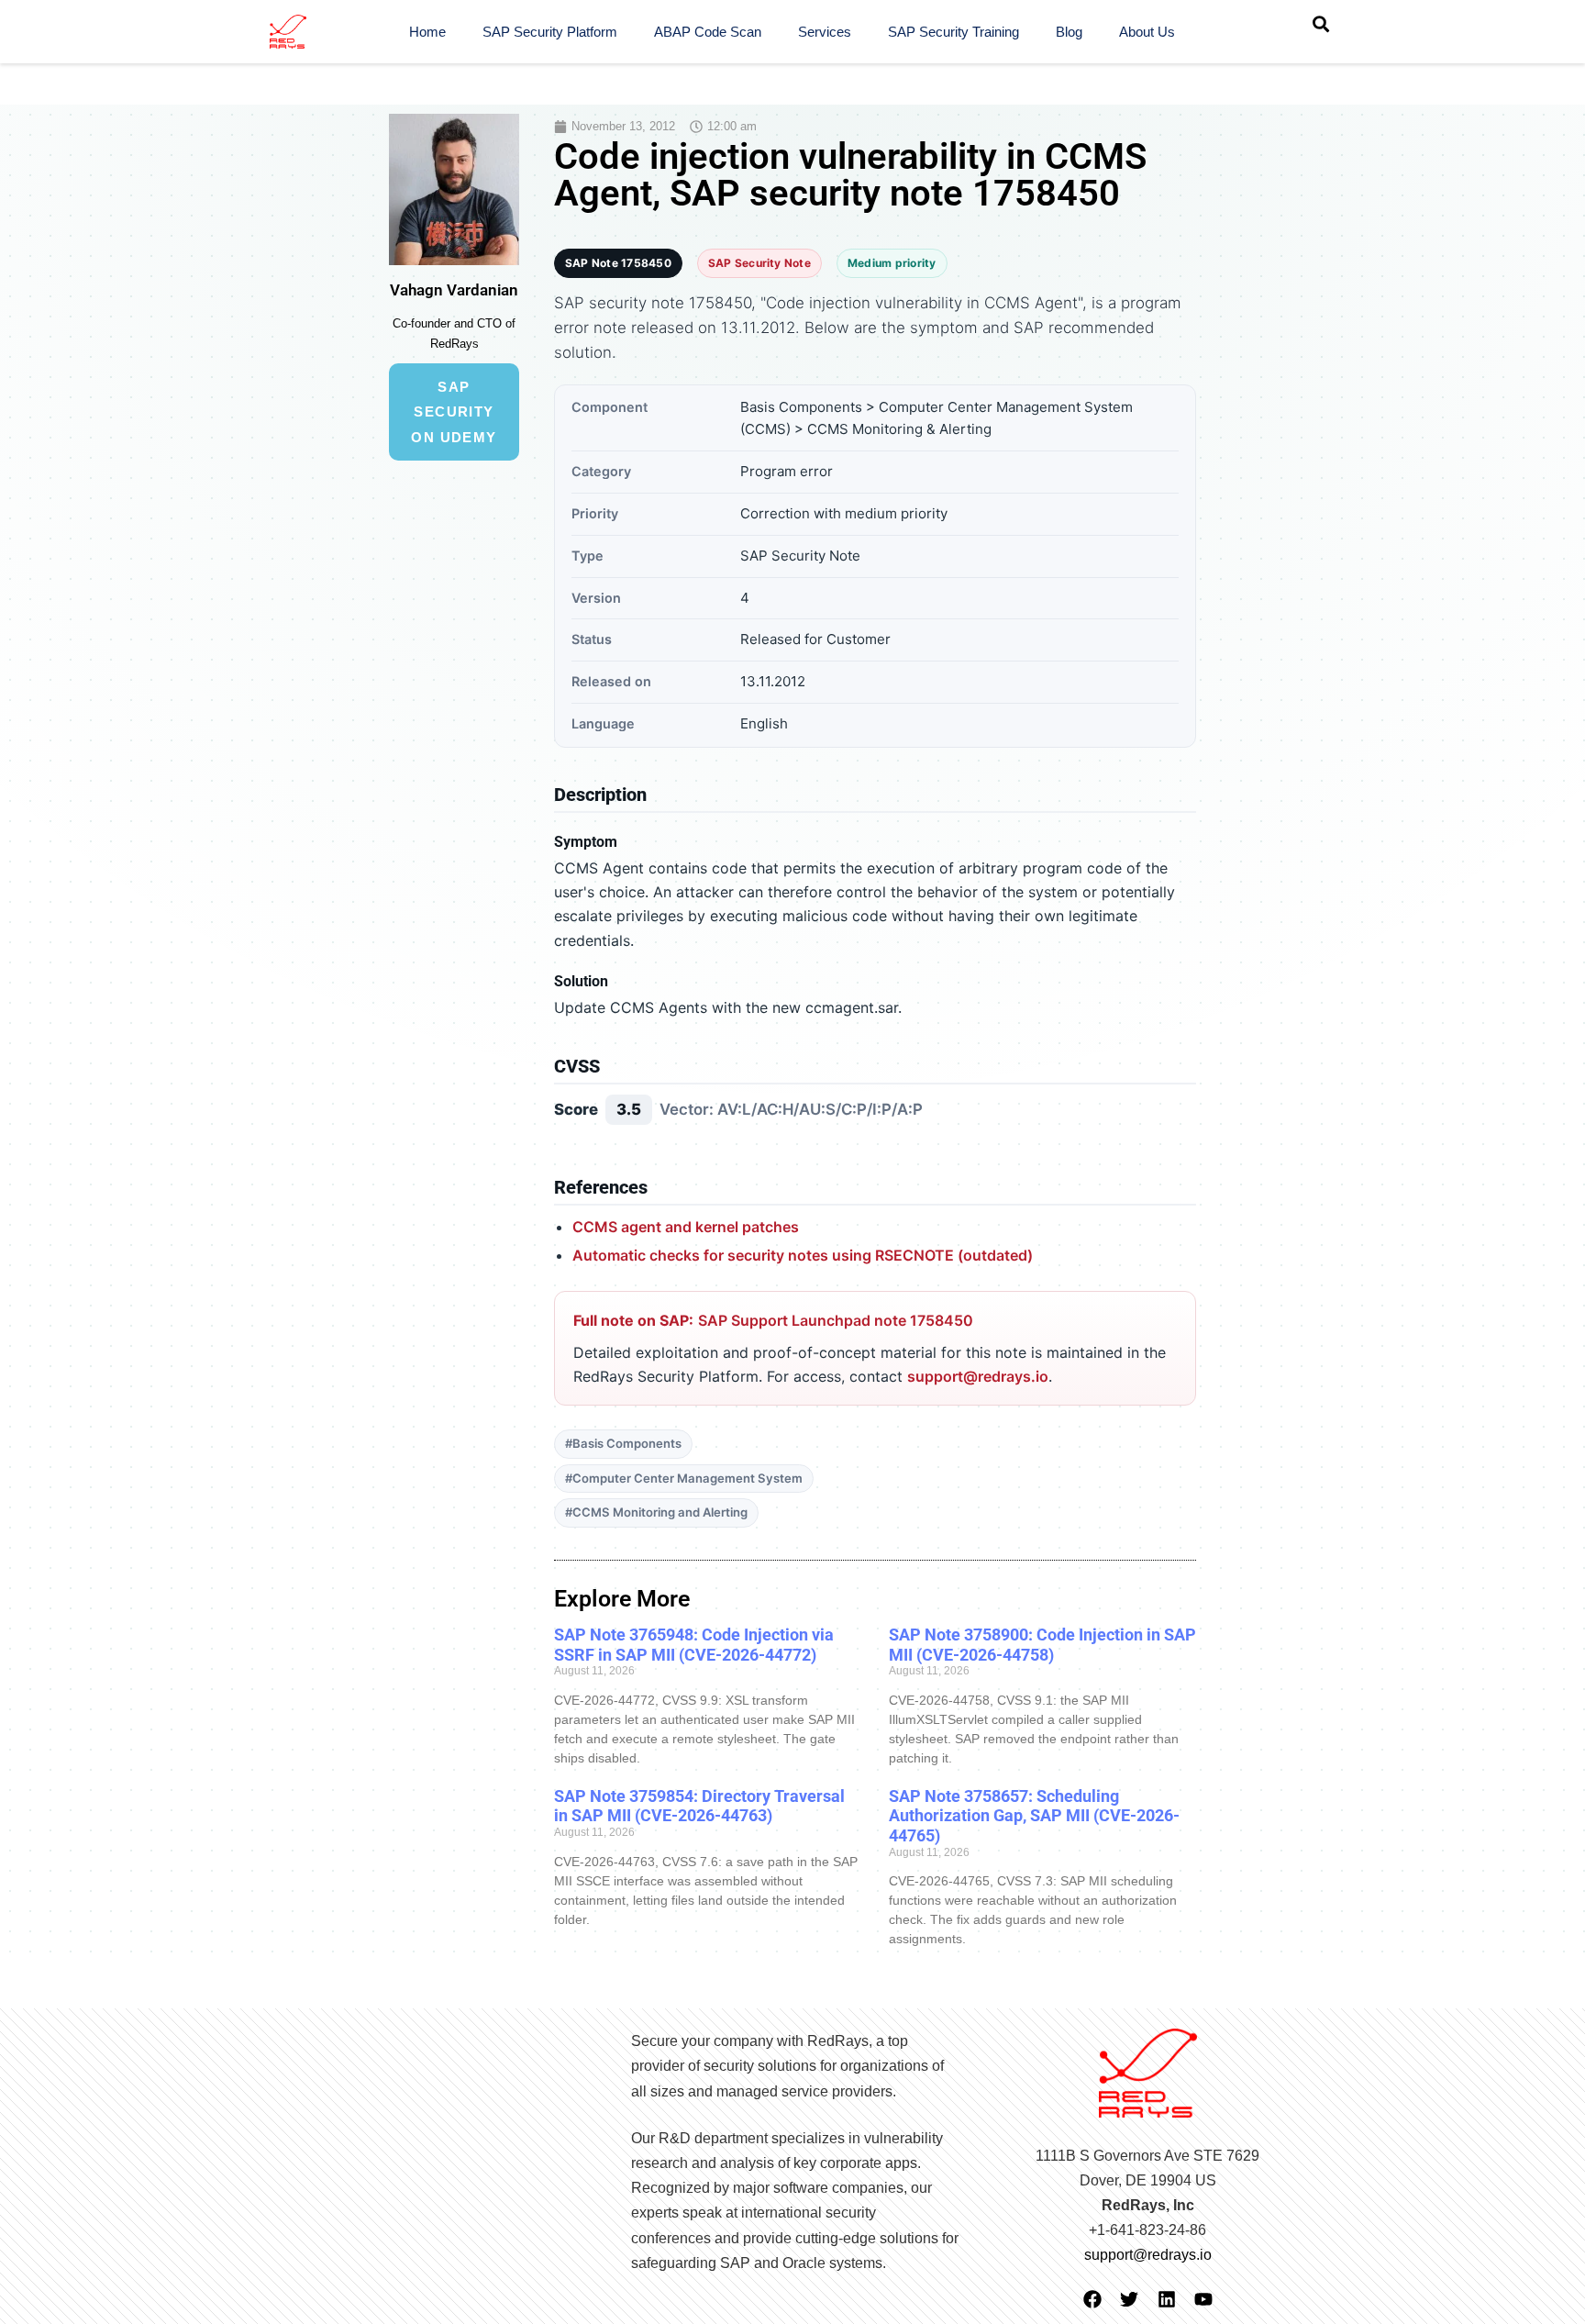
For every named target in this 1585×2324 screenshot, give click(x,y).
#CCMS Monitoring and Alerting (656, 1512)
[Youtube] (1203, 2299)
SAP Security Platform (550, 32)
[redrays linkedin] (1167, 2299)
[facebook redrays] (1092, 2299)
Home (427, 32)
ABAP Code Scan (708, 32)
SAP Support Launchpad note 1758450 (836, 1320)
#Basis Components (623, 1443)
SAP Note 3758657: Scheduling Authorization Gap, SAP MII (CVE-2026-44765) (1034, 1816)
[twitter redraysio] (1129, 2299)
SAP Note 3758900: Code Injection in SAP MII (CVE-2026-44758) (1042, 1645)
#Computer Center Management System (684, 1478)
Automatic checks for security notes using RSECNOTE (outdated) (803, 1255)
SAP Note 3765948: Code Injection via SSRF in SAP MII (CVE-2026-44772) (694, 1645)
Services (825, 32)
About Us (1147, 32)
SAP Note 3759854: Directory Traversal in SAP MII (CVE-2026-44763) (699, 1806)
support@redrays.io (978, 1376)
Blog (1069, 32)
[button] (1321, 24)
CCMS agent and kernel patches (686, 1227)
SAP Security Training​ (953, 32)
